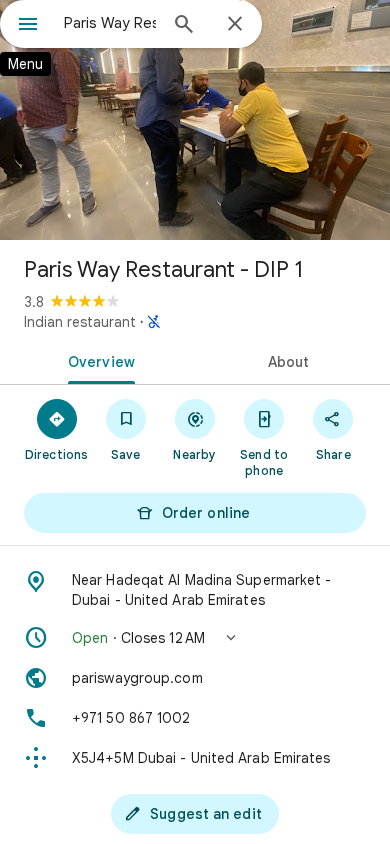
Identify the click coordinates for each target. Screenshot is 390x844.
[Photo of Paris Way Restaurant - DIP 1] (195, 120)
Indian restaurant (80, 322)
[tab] (97, 360)
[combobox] (110, 23)
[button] (195, 638)
